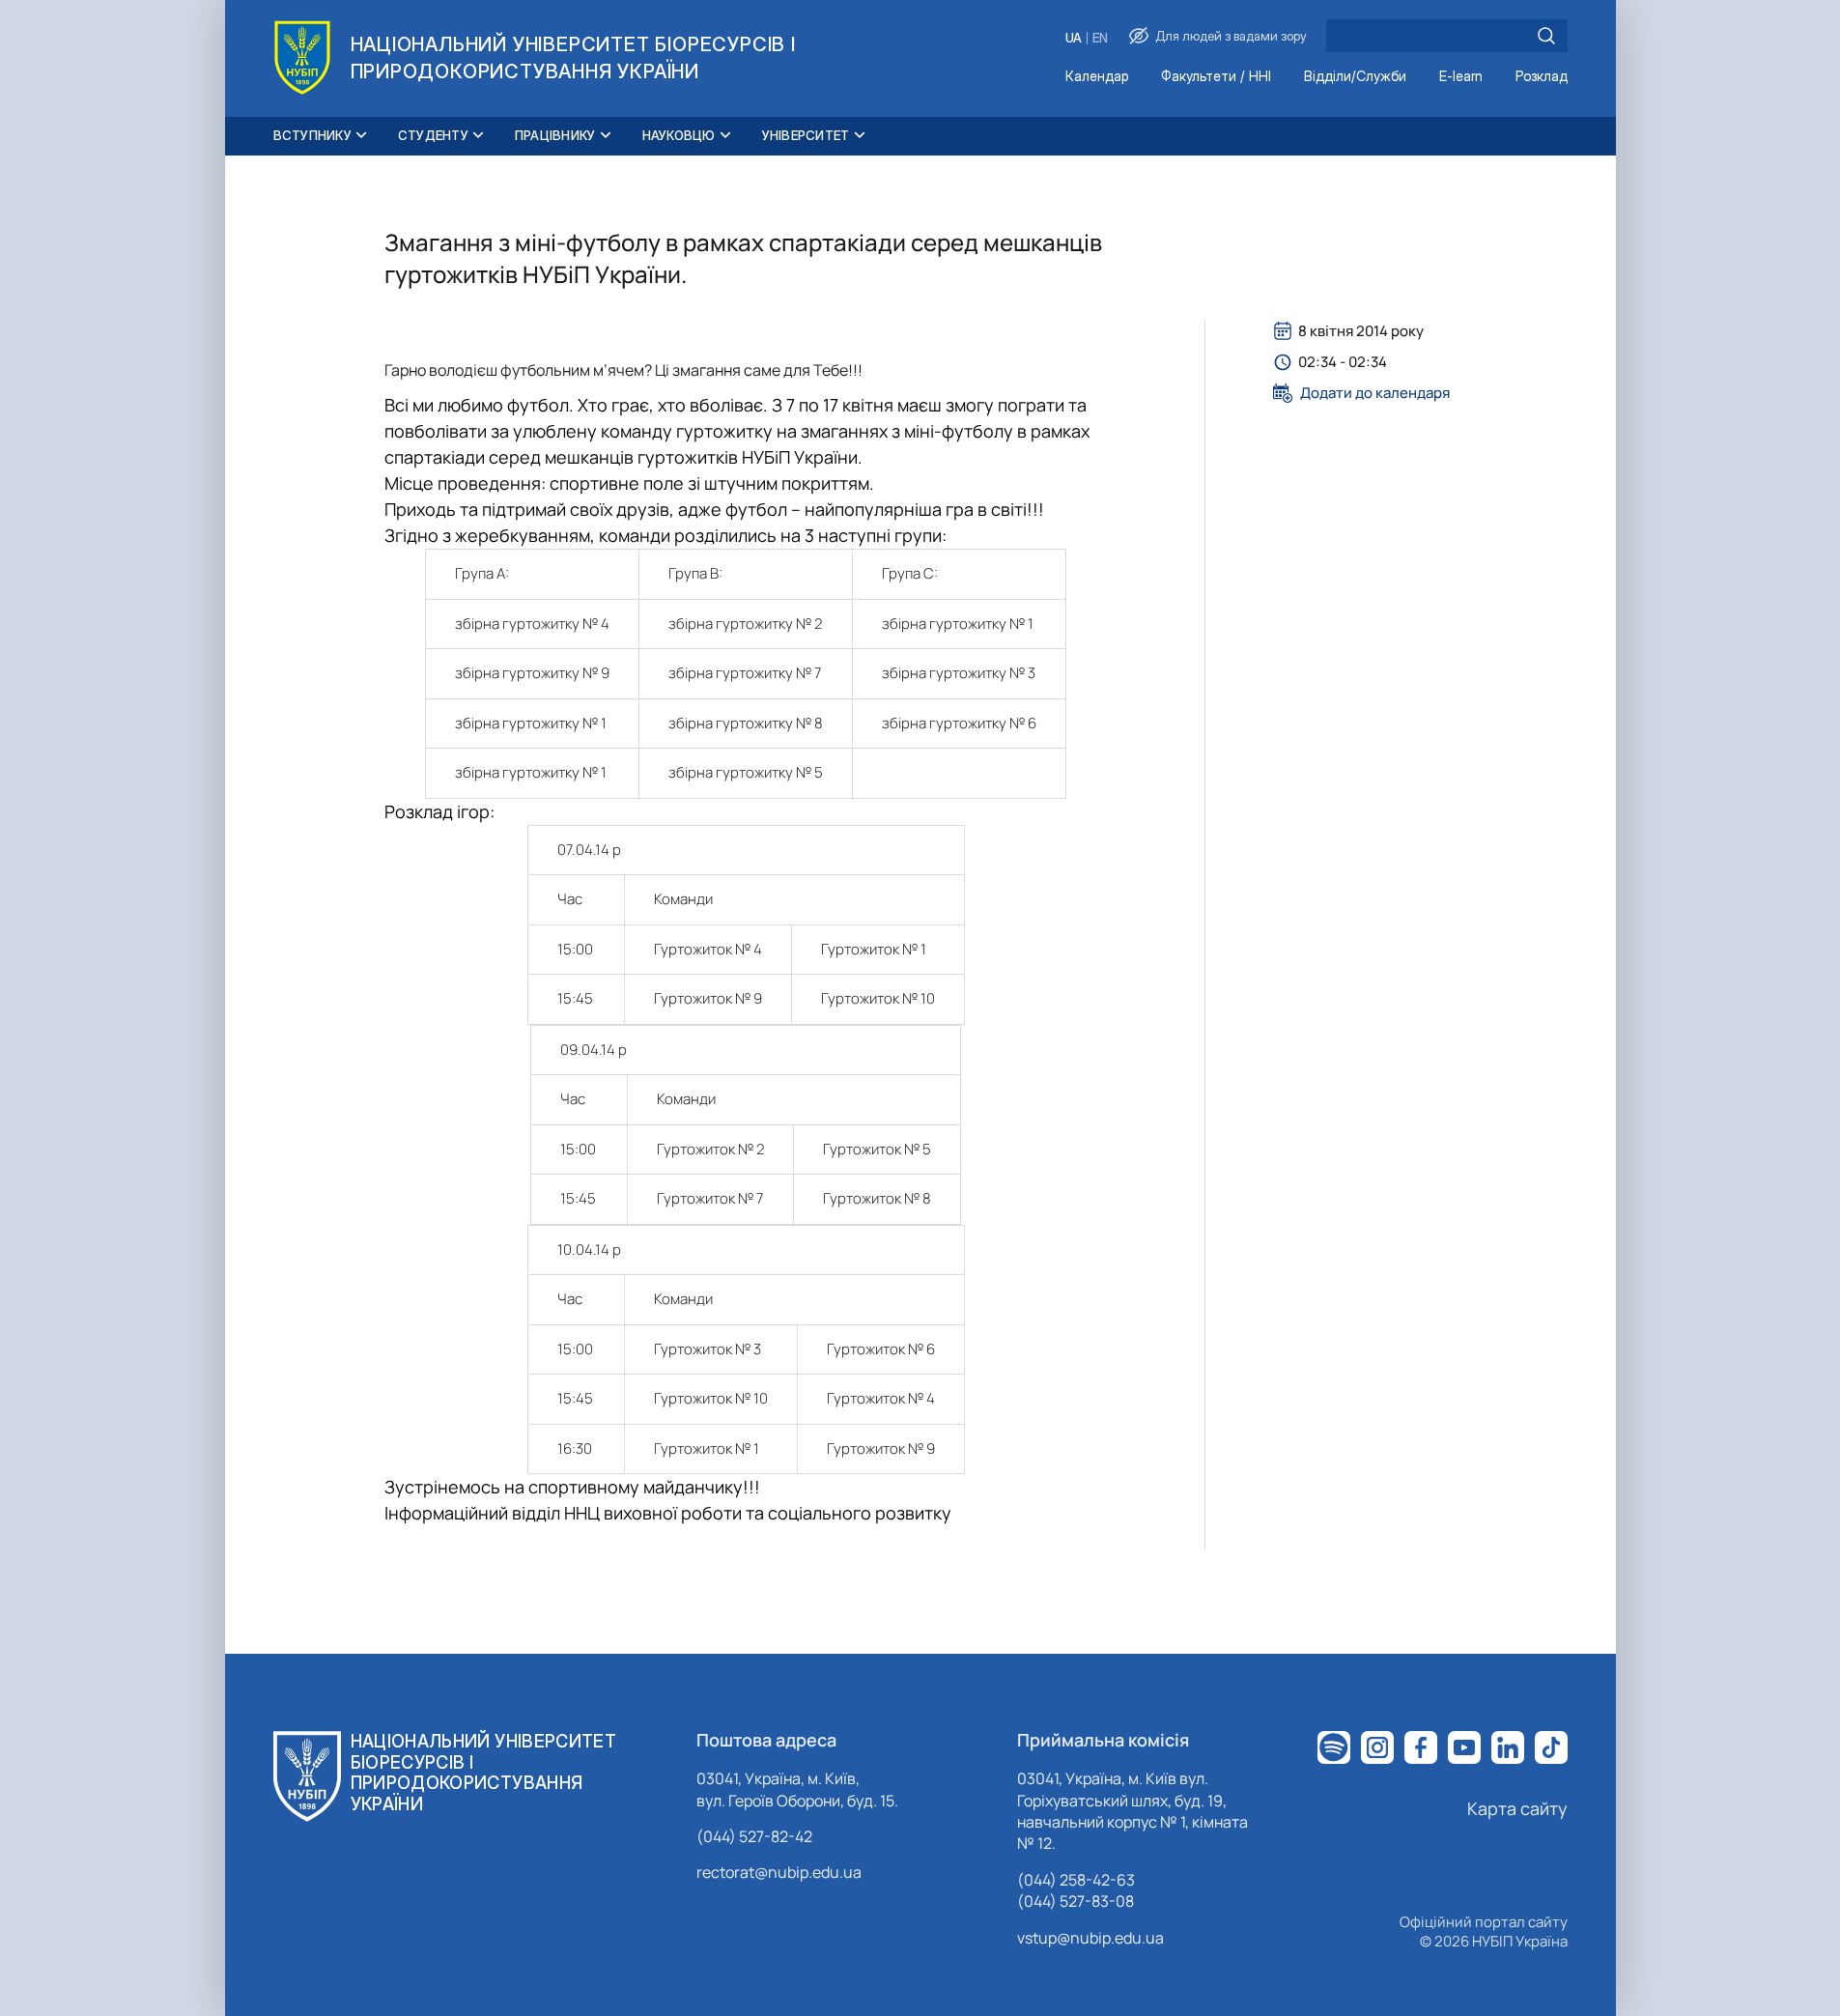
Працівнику (555, 135)
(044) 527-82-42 (754, 1836)
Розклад (1542, 77)
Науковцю (679, 135)
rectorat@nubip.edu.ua (779, 1872)
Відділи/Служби (1355, 77)
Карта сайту (1517, 1808)
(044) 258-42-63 (1076, 1880)
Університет (806, 135)
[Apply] (1546, 36)
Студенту (433, 135)
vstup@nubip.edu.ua (1090, 1938)
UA (1074, 38)
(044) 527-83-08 (1076, 1901)
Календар (1097, 77)
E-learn (1461, 77)
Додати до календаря (1375, 393)
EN (1100, 38)
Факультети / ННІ (1216, 77)
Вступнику (312, 135)
